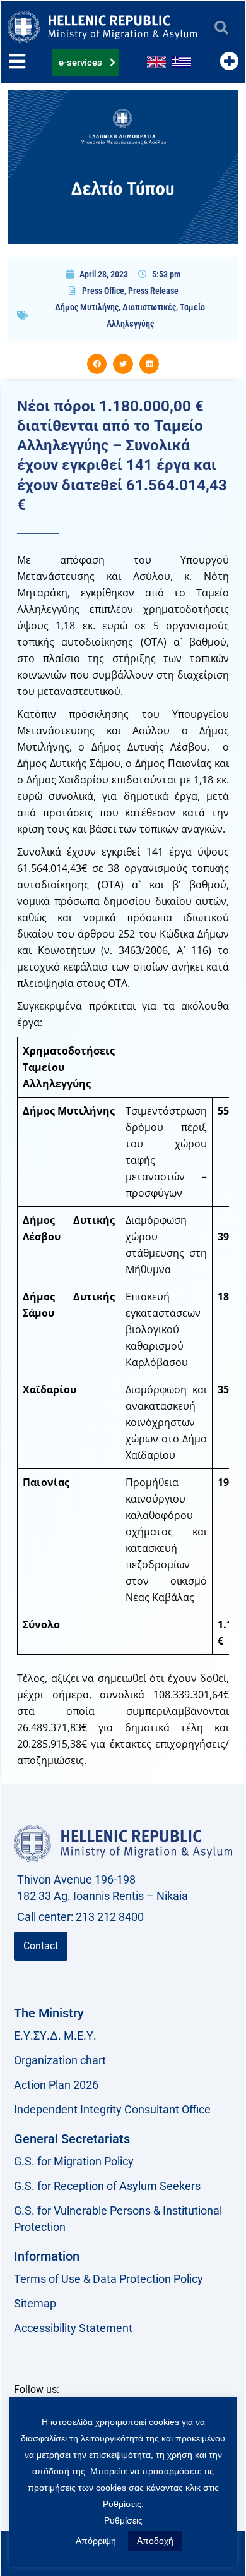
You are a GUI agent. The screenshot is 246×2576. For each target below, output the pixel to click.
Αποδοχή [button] (155, 2541)
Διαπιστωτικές (149, 307)
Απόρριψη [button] (96, 2541)
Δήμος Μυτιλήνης (87, 307)
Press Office (103, 291)
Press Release (153, 291)
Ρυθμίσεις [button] (123, 2520)
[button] (221, 27)
